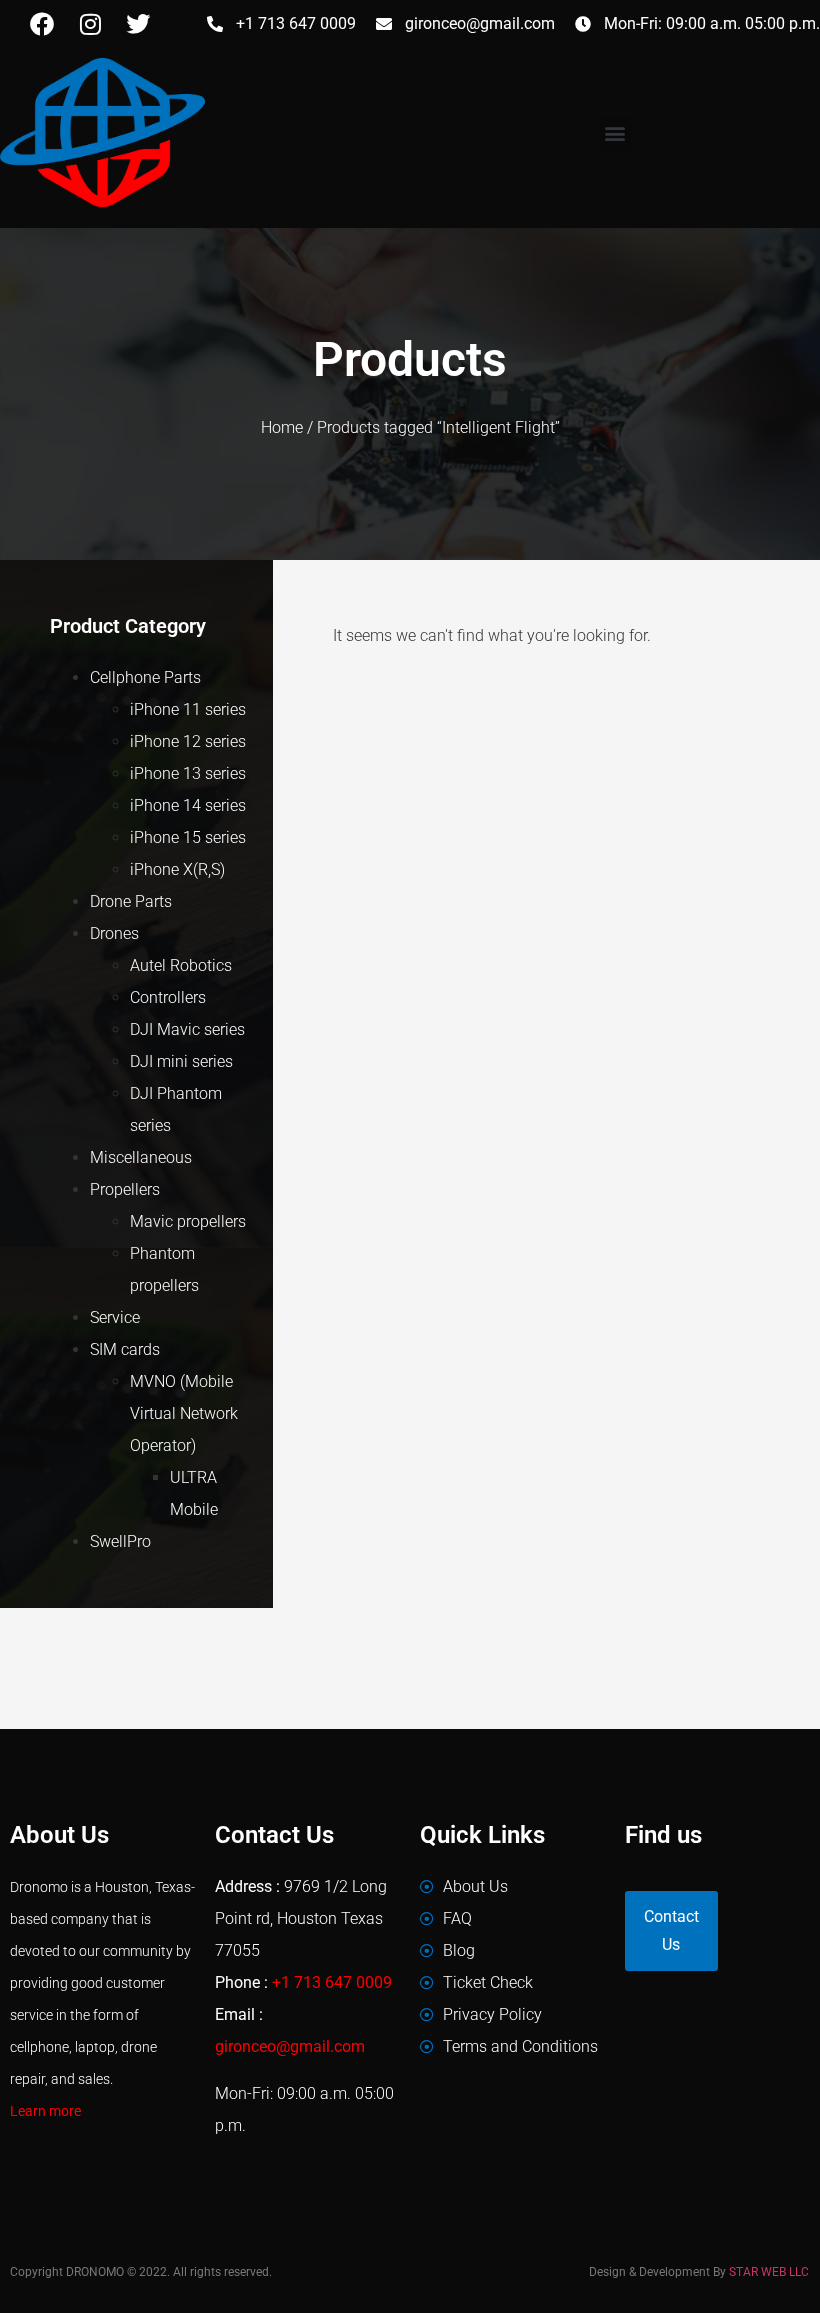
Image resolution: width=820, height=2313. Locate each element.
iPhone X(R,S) (177, 869)
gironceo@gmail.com (290, 2046)
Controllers (168, 997)
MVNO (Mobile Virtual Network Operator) (184, 1413)
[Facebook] (42, 24)
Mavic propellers (188, 1221)
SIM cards (125, 1349)
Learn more (45, 2111)
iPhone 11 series (188, 709)
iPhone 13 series (188, 773)
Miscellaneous (141, 1157)
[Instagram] (90, 24)
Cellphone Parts (145, 677)
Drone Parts (131, 901)
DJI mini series (181, 1061)
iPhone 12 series (188, 741)
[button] (615, 133)
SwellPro (120, 1541)
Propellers (125, 1189)
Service (115, 1317)
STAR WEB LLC (769, 2272)
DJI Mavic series (187, 1029)
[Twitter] (138, 24)
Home (282, 427)
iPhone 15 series (188, 837)
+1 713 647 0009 (332, 1982)
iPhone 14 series (188, 805)
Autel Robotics (181, 965)
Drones (114, 933)
